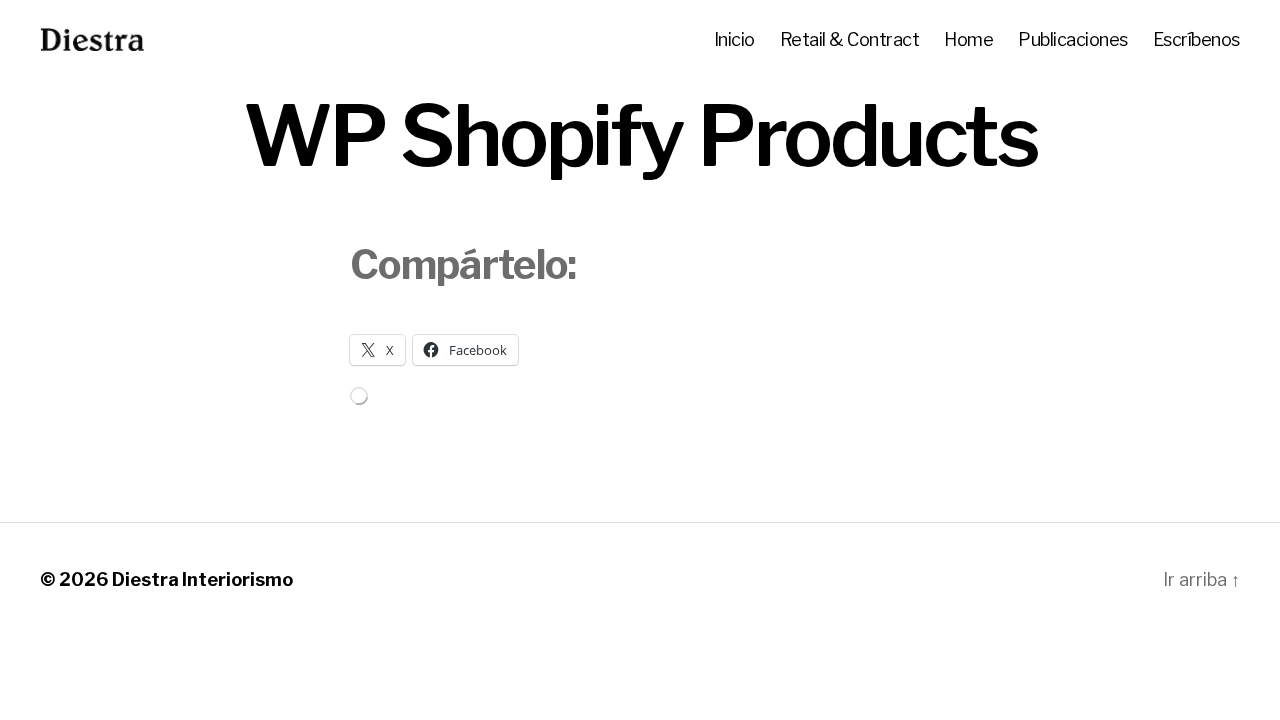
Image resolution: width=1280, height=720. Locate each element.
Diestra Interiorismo (202, 579)
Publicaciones (1073, 39)
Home (968, 39)
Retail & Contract (850, 39)
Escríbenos (1196, 39)
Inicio (734, 39)
